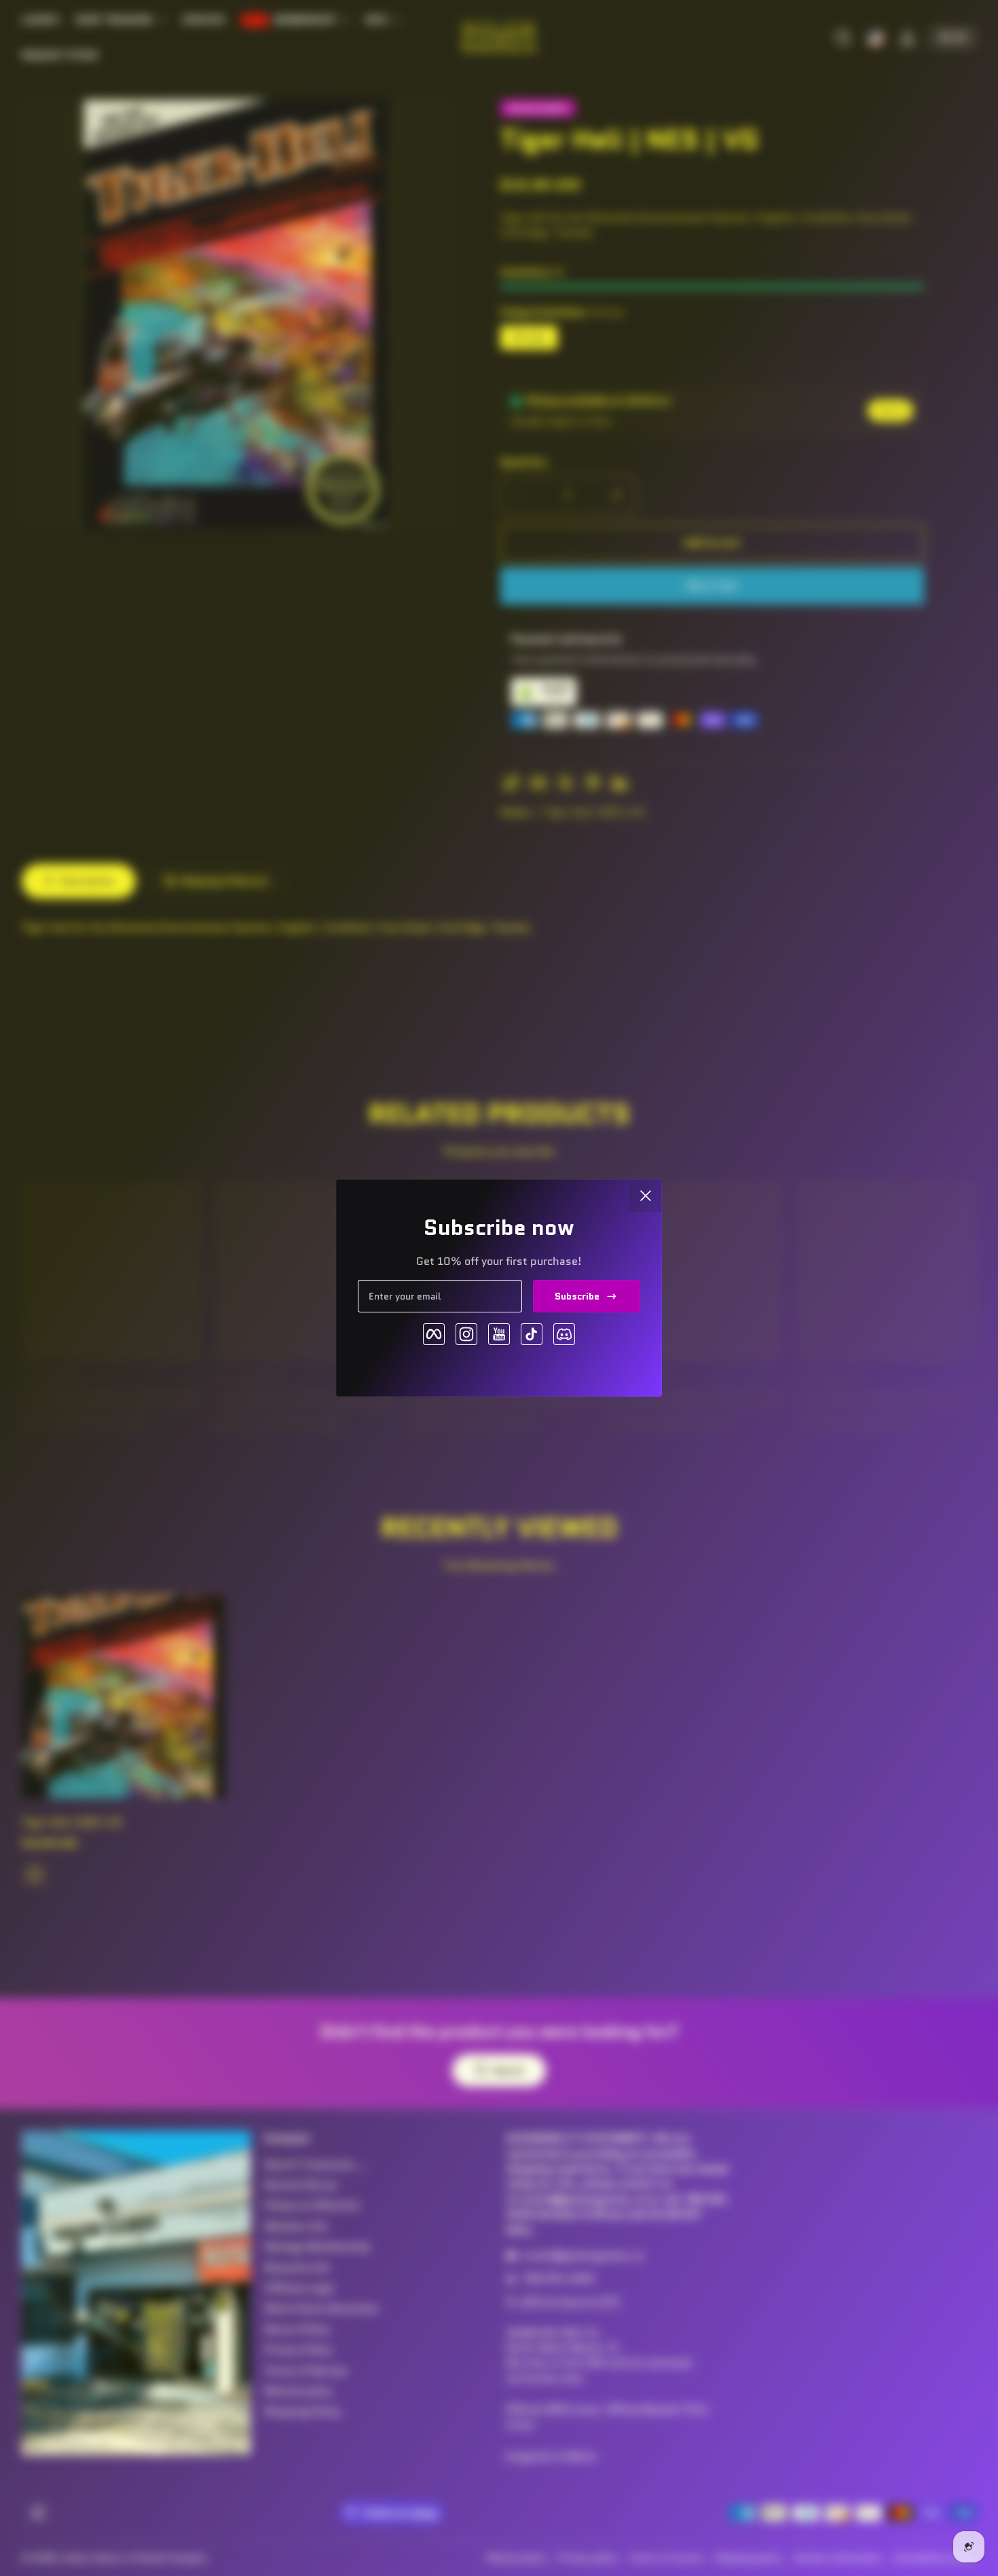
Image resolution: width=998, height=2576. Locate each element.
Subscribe (577, 1296)
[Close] (646, 1196)
